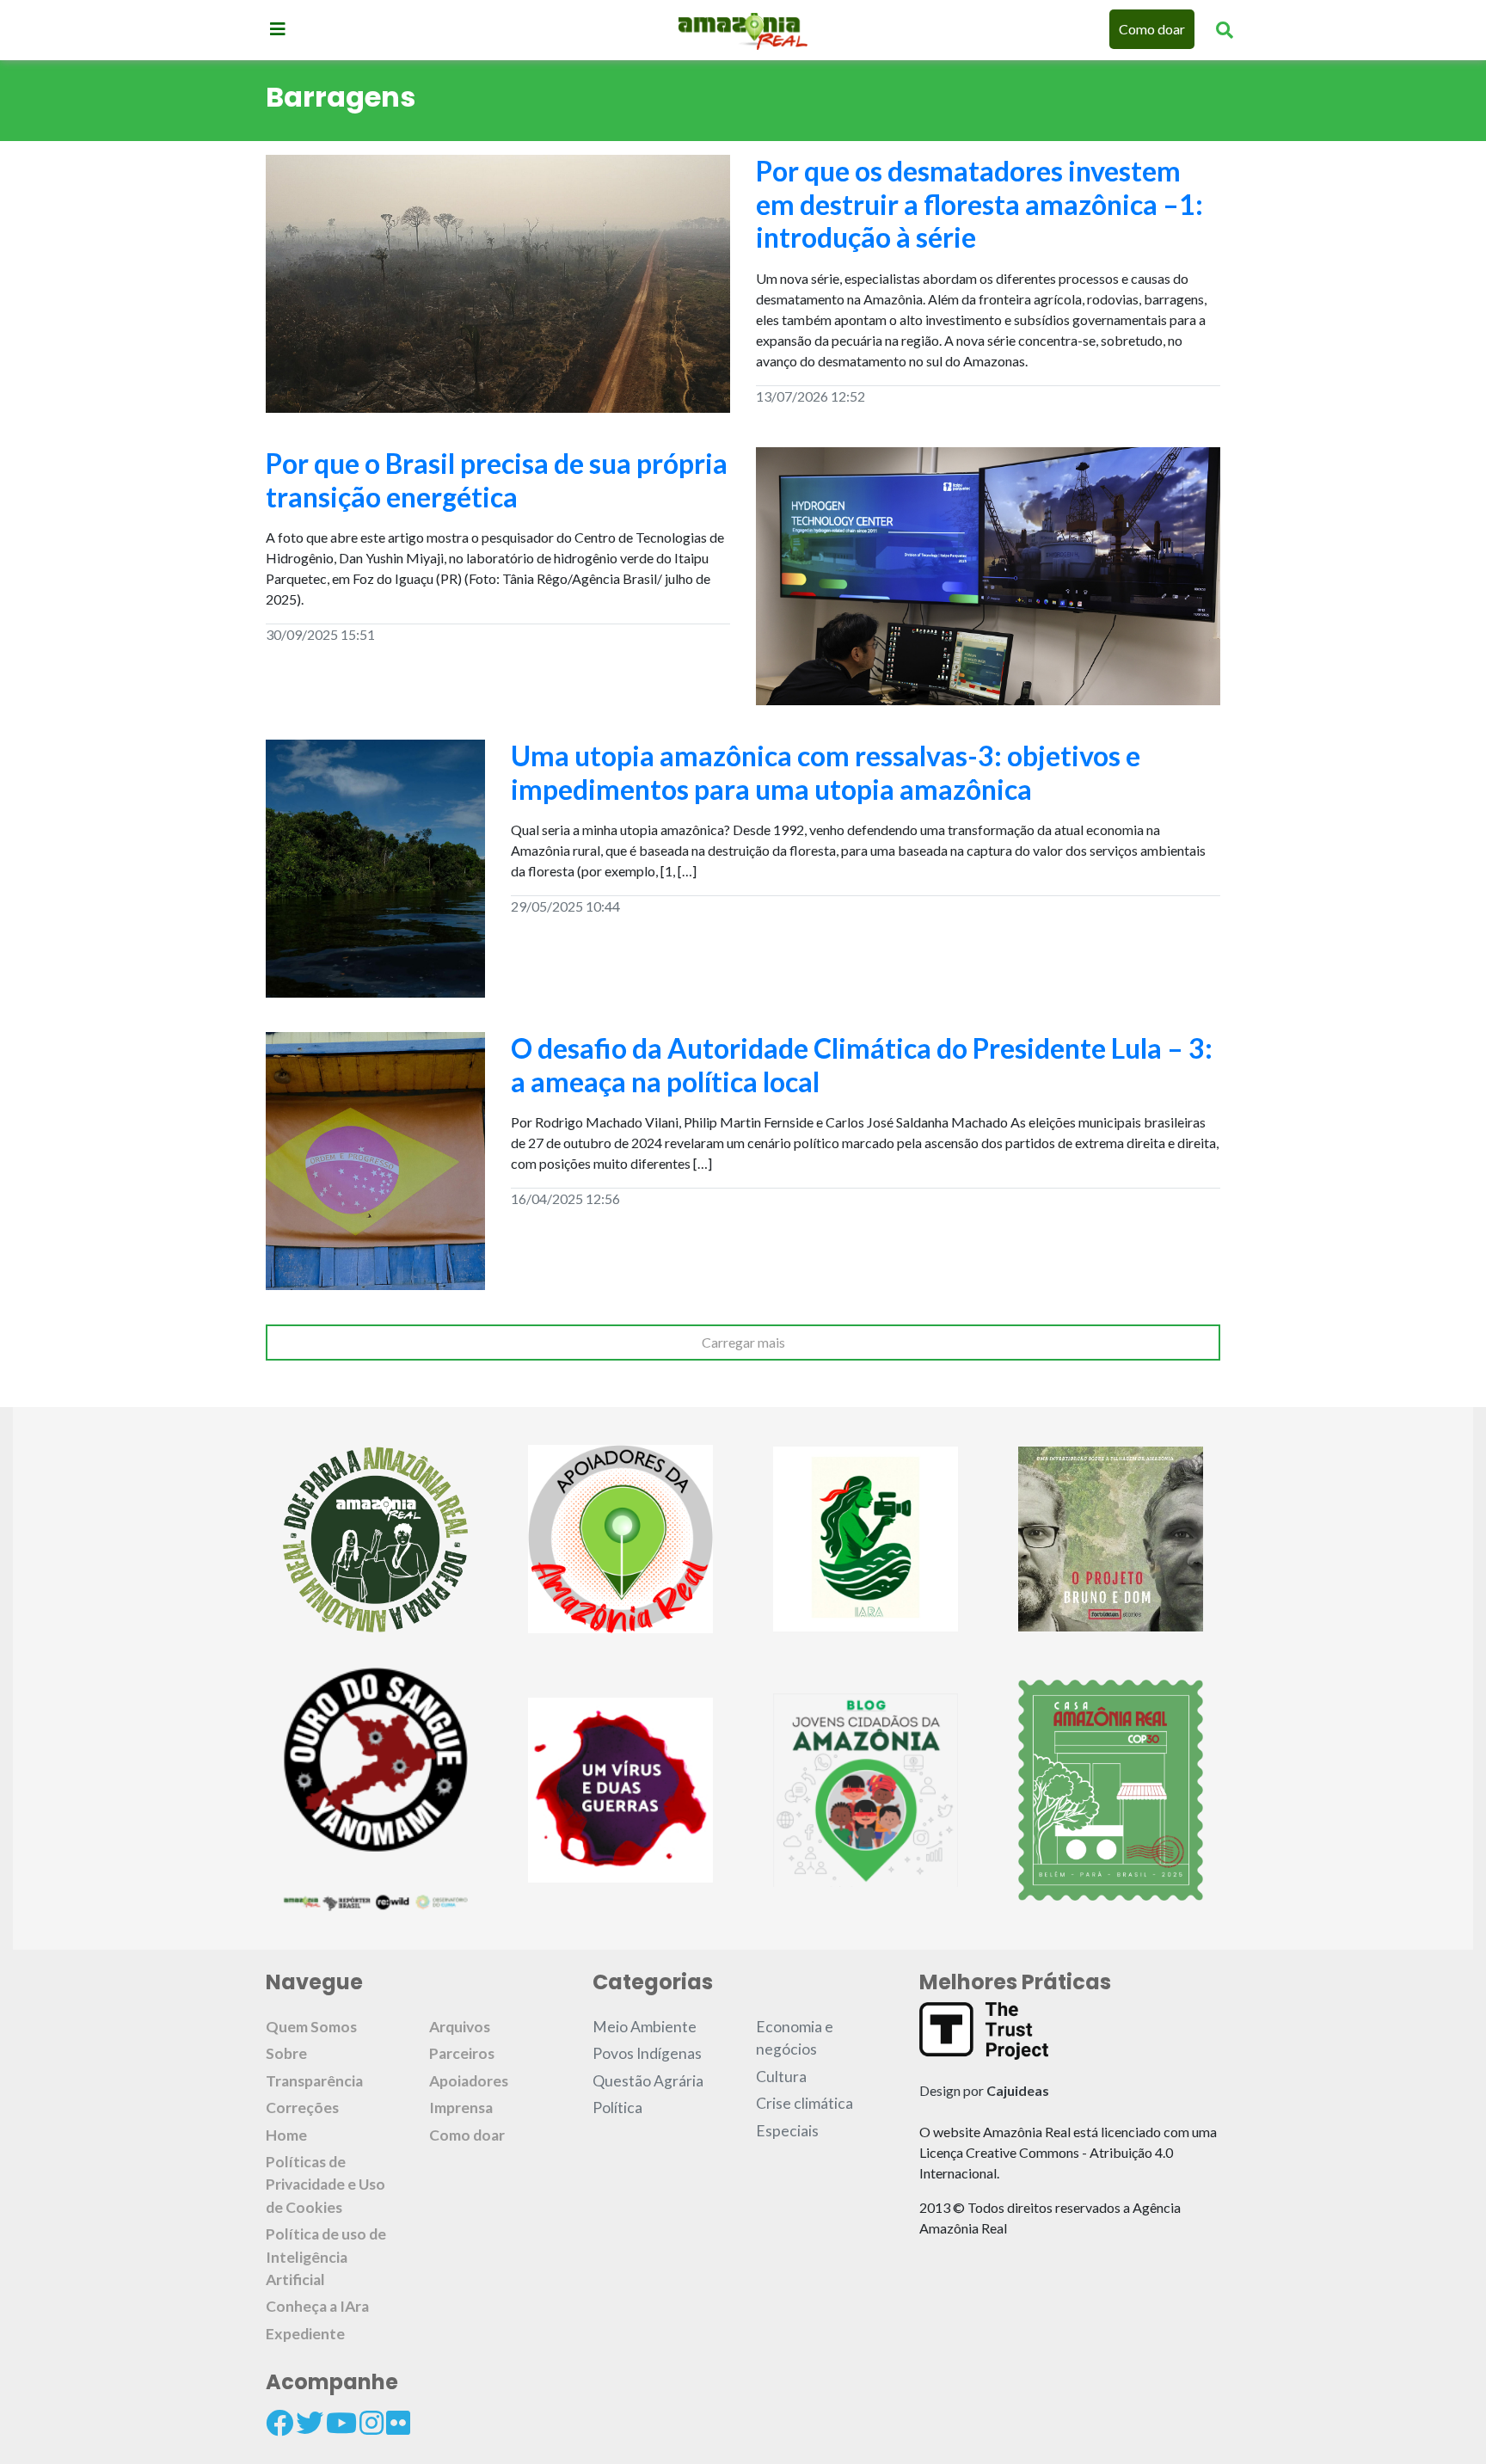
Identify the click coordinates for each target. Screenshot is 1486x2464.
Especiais (787, 2131)
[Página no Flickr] (398, 2423)
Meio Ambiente (645, 2027)
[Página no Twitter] (310, 2423)
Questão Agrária (648, 2081)
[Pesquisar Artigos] (1225, 29)
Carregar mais (743, 1342)
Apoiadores (469, 2081)
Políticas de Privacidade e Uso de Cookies (325, 2184)
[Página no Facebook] (279, 2423)
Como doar (1152, 29)
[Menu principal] (278, 28)
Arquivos (460, 2027)
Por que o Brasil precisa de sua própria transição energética (497, 479)
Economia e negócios (795, 2038)
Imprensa (461, 2108)
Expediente (305, 2334)
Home (286, 2135)
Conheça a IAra (317, 2306)
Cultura (781, 2077)
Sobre (286, 2053)
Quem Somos (311, 2027)
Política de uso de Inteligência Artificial (326, 2257)
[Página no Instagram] (371, 2423)
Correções (302, 2108)
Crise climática (804, 2103)
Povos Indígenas (647, 2053)
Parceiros (462, 2053)
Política (617, 2108)
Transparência (314, 2081)
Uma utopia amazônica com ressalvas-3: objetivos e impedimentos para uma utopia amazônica (826, 772)
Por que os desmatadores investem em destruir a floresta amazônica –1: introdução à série (979, 204)
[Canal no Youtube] (341, 2423)
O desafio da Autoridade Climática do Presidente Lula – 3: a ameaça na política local (862, 1064)
